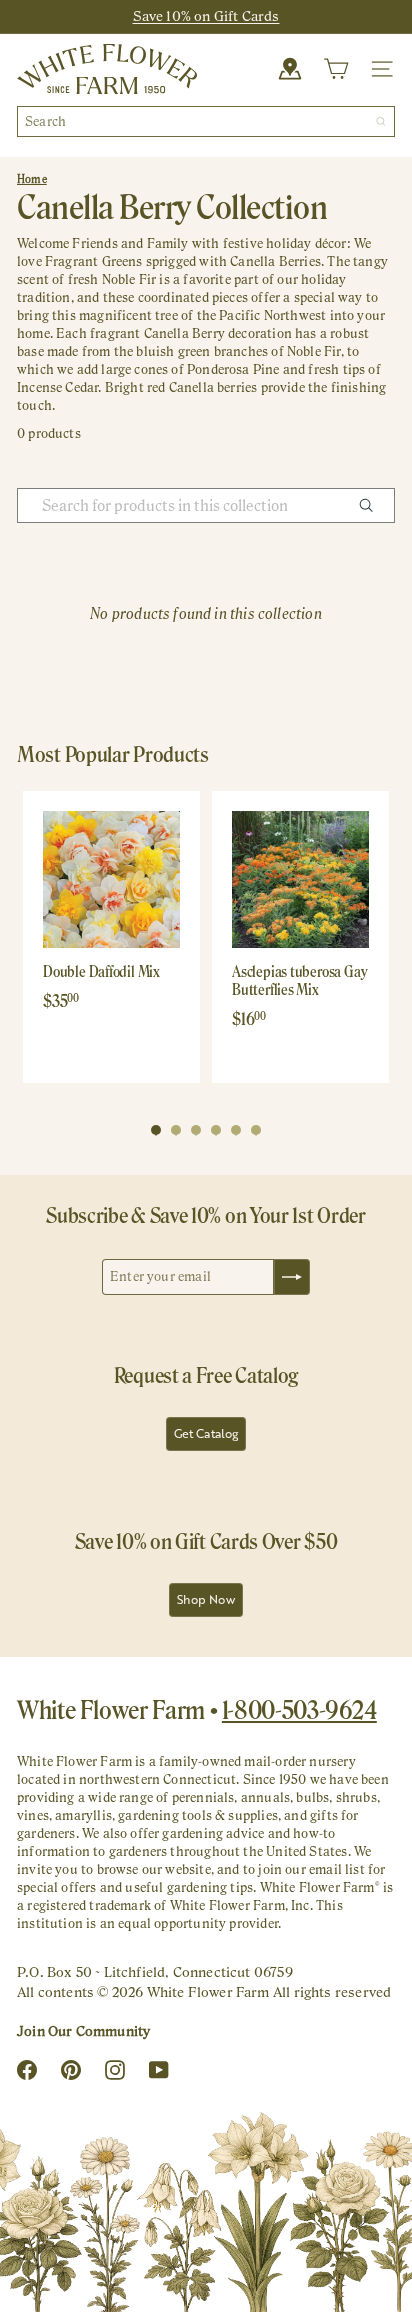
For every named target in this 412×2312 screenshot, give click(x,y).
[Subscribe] (292, 1277)
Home (32, 179)
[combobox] (206, 121)
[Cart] (336, 69)
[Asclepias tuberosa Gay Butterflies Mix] (300, 879)
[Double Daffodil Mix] (111, 879)
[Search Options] (374, 505)
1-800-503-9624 (299, 1710)
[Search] (381, 121)
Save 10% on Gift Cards (206, 16)
